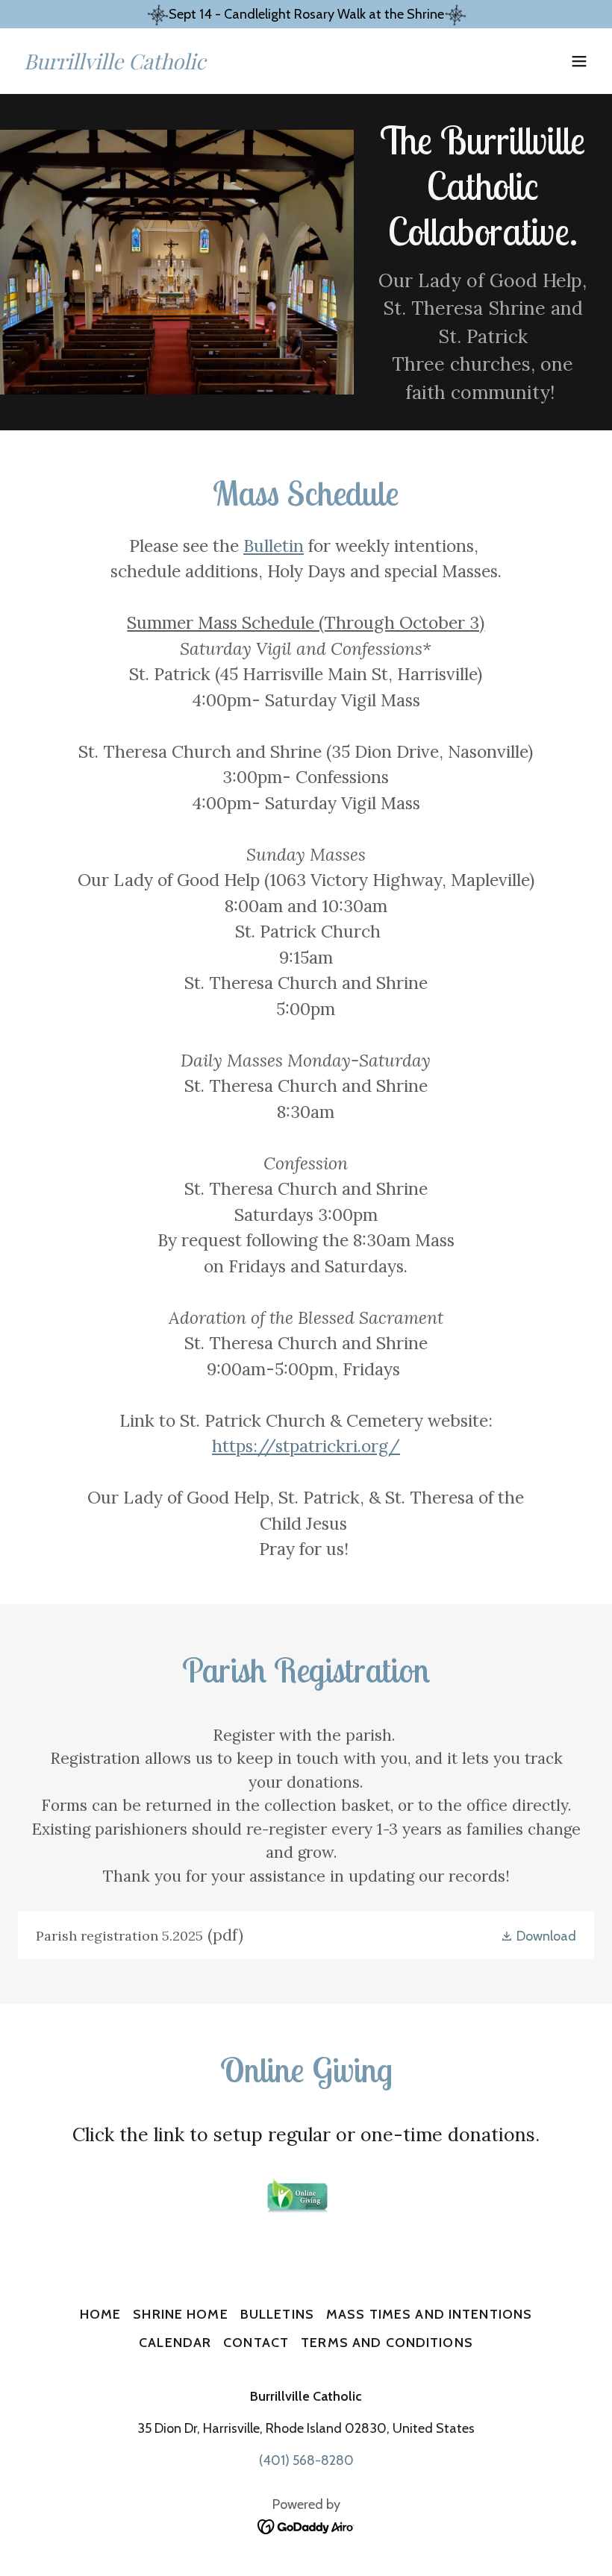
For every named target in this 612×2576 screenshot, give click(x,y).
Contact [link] (256, 2343)
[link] (115, 65)
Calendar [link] (175, 2343)
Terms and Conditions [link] (387, 2343)
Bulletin (274, 546)
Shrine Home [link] (180, 2314)
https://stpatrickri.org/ (306, 1446)
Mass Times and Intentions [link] (429, 2314)
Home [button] (101, 2314)
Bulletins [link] (277, 2314)
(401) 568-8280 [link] (306, 2460)
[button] (579, 61)
